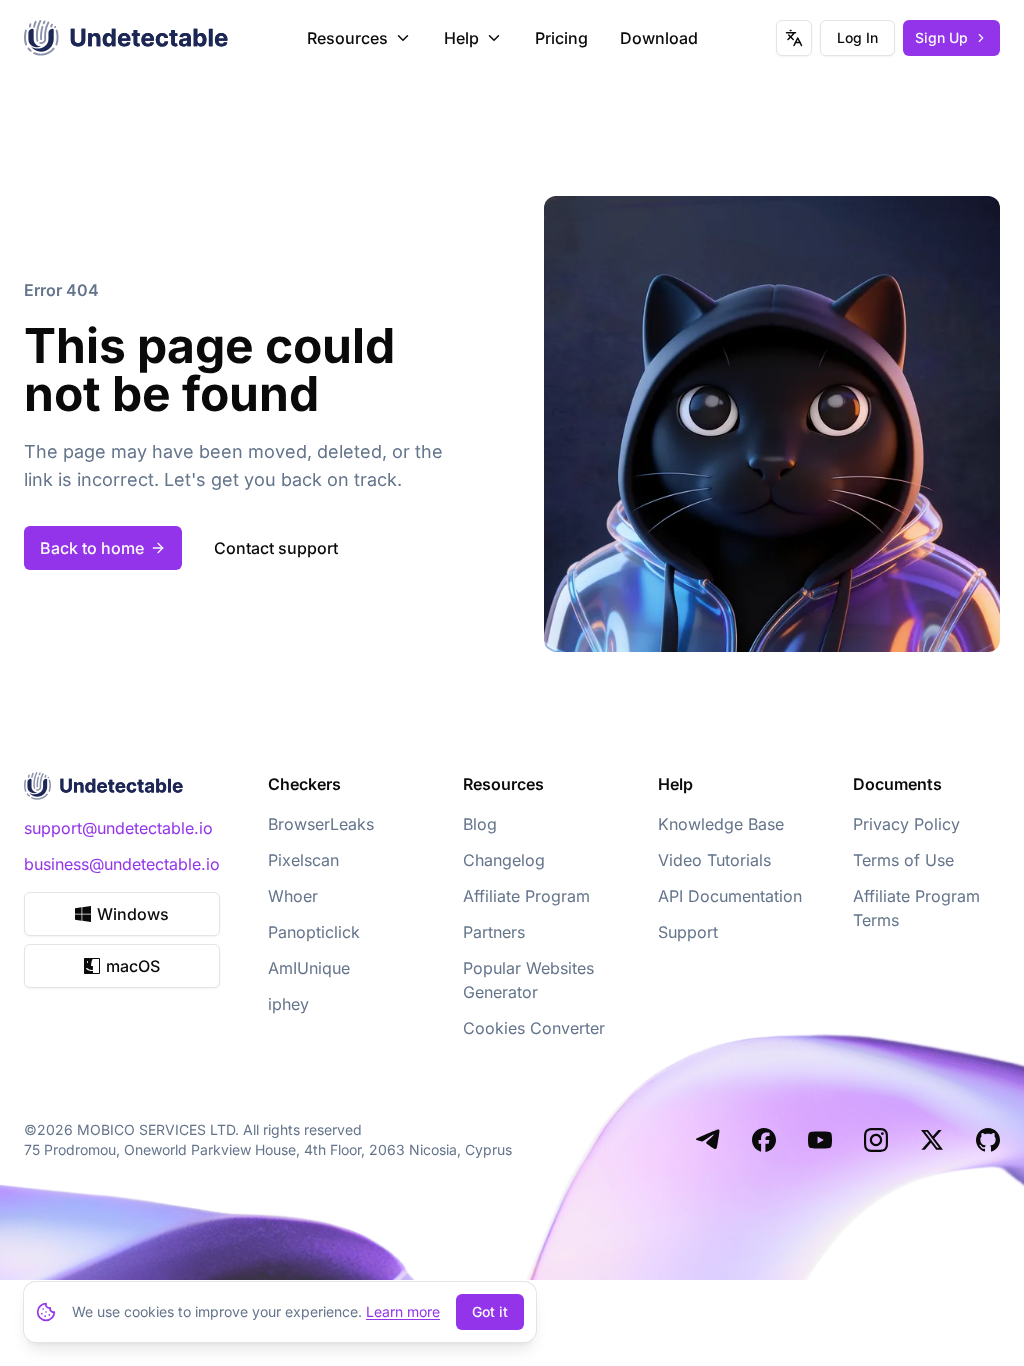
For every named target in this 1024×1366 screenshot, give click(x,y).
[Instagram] (876, 1140)
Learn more (403, 1311)
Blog (480, 824)
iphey (288, 1004)
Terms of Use (903, 860)
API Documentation (730, 896)
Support (688, 932)
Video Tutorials (714, 860)
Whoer (293, 896)
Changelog (504, 860)
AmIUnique (309, 968)
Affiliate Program (526, 896)
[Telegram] (708, 1140)
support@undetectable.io (118, 828)
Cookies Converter (534, 1028)
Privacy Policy (906, 824)
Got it (490, 1311)
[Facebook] (764, 1140)
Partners (494, 932)
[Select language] (794, 38)
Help (461, 38)
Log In (857, 37)
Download (659, 38)
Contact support (276, 548)
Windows (133, 914)
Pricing (561, 38)
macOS (133, 966)
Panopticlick (314, 932)
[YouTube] (820, 1140)
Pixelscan (303, 860)
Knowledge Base (721, 824)
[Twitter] (932, 1140)
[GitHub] (988, 1140)
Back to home (92, 548)
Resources (347, 38)
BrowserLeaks (321, 824)
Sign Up (941, 37)
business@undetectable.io (122, 864)
